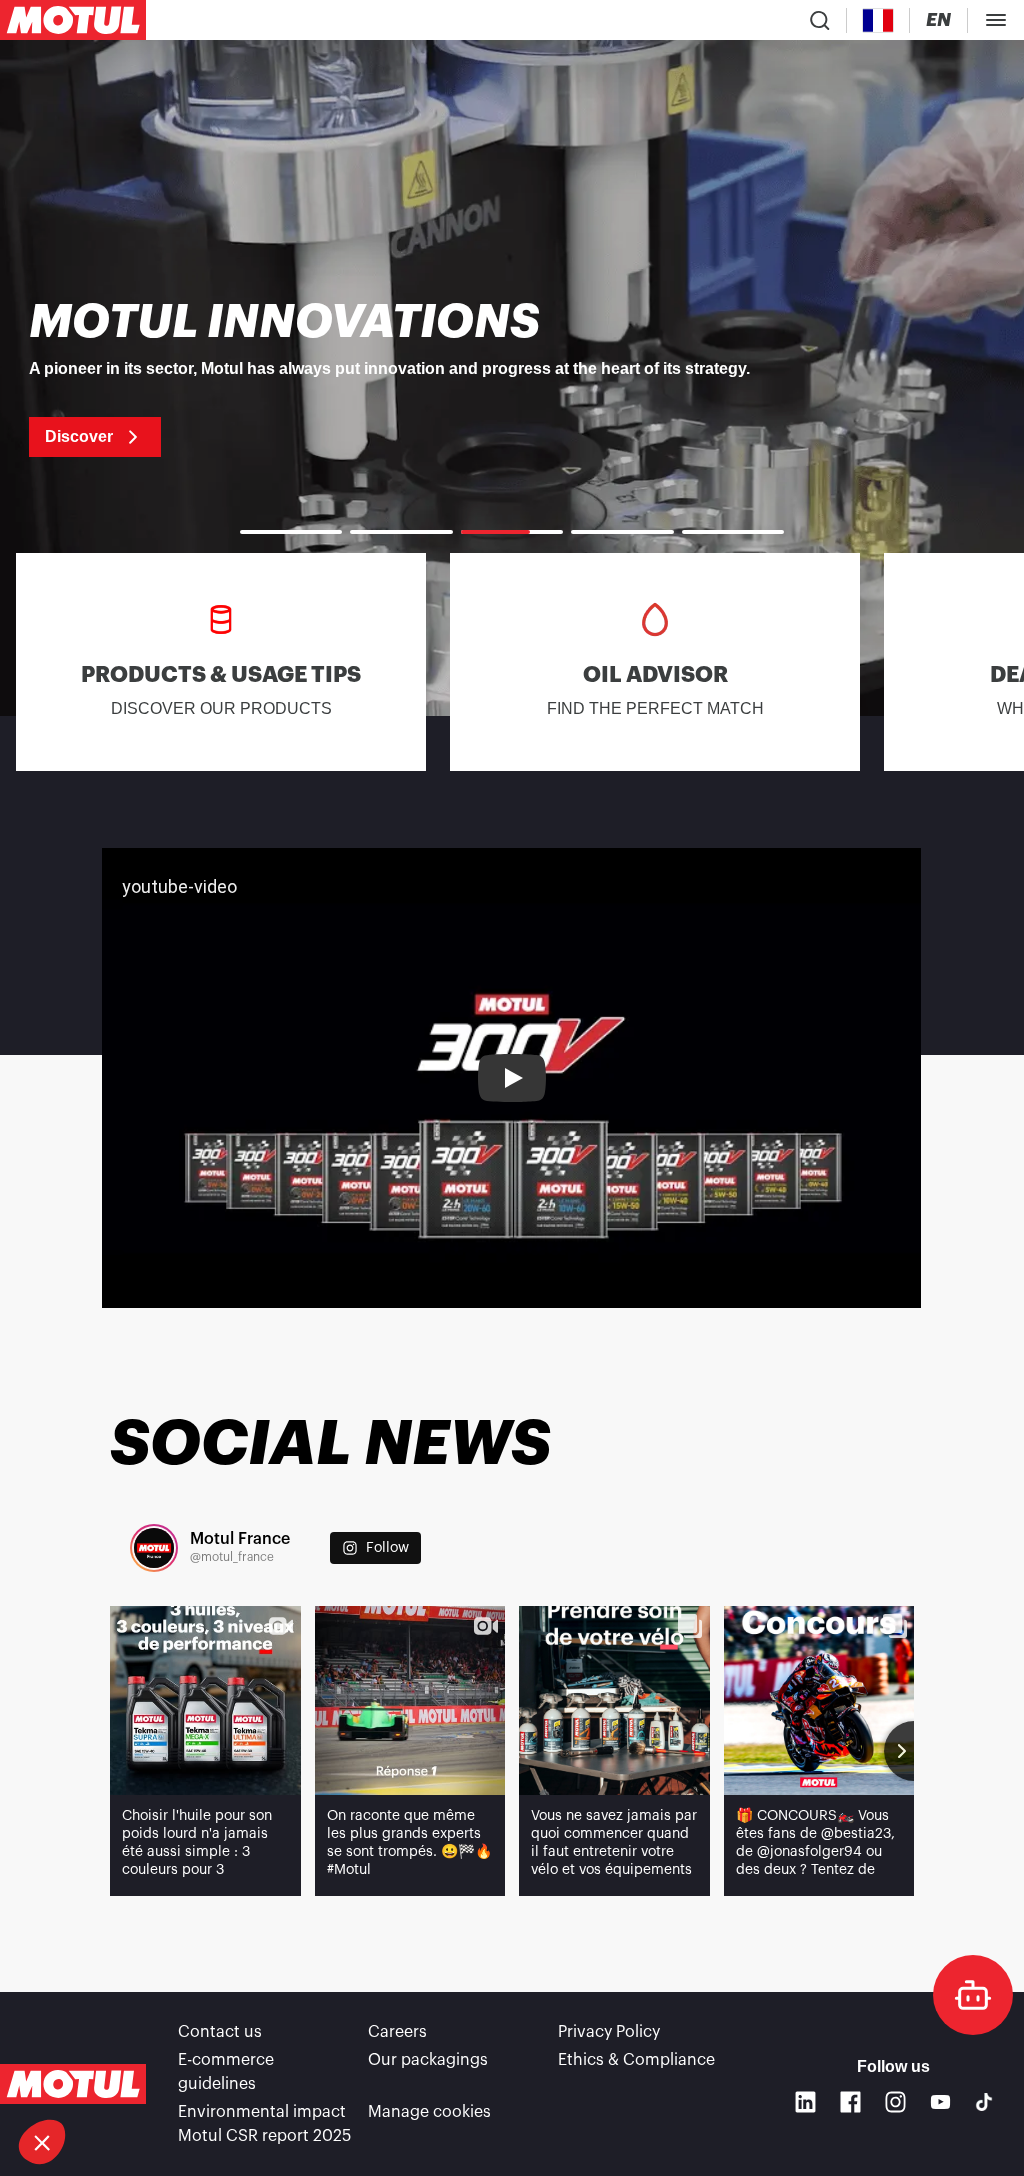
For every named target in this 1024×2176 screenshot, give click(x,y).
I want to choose (125, 2075)
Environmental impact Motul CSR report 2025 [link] (264, 2124)
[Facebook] (850, 2101)
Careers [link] (397, 2032)
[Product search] (820, 20)
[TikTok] (984, 2102)
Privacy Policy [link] (609, 2032)
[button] (42, 2142)
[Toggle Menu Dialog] (996, 20)
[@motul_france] (154, 1548)
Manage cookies (429, 2112)
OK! (335, 2075)
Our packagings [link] (428, 2060)
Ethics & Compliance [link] (636, 2060)
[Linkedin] (805, 2101)
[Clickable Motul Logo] (73, 20)
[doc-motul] (973, 1995)
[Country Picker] (878, 20)
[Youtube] (940, 2101)
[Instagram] (895, 2101)
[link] (512, 378)
